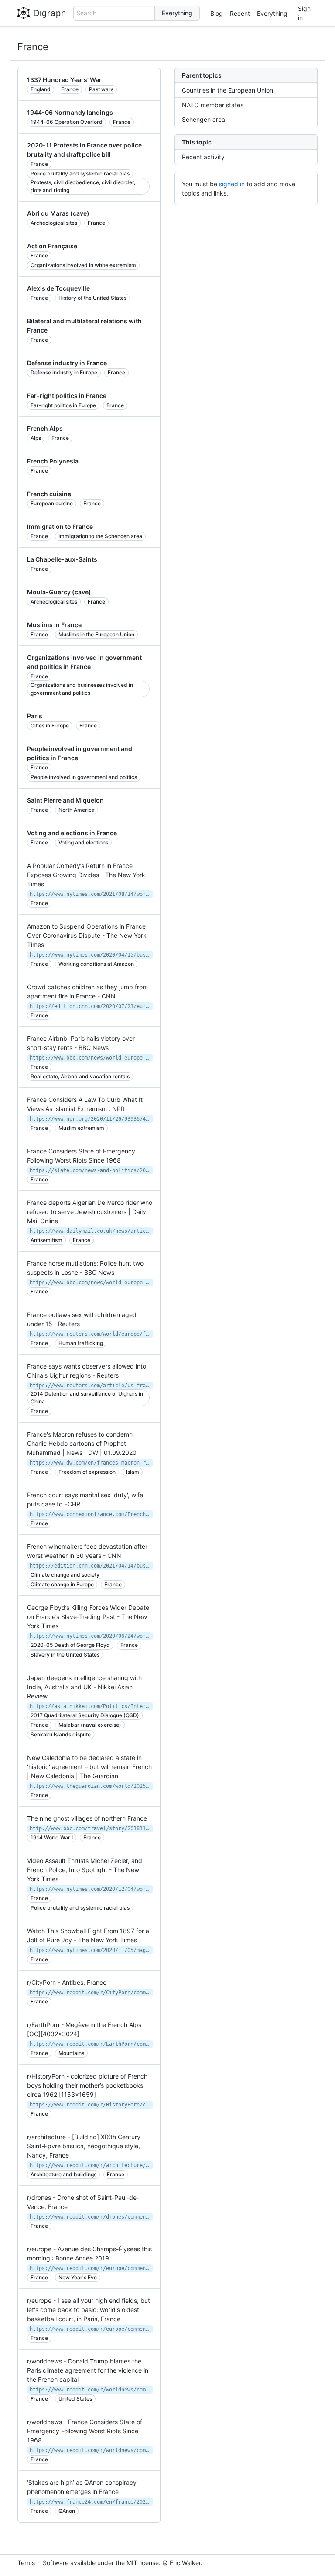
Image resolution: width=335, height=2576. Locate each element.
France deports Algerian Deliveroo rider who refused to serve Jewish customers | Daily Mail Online (90, 1212)
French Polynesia (53, 461)
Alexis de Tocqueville (58, 288)
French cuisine (49, 494)
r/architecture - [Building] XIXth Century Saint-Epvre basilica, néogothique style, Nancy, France (84, 2146)
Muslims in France (54, 625)
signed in (232, 184)
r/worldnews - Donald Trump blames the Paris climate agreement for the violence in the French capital (88, 2370)
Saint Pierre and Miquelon (65, 800)
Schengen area (203, 119)
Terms (26, 2563)
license (149, 2563)
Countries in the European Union (227, 90)
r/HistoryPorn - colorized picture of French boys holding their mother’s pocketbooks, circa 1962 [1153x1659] (87, 2085)
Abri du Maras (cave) (58, 213)
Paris (35, 716)
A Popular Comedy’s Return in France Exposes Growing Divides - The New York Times (86, 875)
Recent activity (203, 157)
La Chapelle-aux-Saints (62, 559)
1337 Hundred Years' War (64, 80)
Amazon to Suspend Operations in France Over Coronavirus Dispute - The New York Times (87, 935)
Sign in (304, 13)
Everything (272, 13)
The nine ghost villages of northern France (87, 1818)
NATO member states (213, 105)
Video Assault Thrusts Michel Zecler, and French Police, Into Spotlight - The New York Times (85, 1870)
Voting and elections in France (72, 833)
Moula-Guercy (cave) (59, 592)
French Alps (45, 428)
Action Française (52, 246)
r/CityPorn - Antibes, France (67, 1982)
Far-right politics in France (67, 396)
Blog (217, 13)
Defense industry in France (67, 363)
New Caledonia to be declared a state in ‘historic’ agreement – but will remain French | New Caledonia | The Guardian (89, 1767)
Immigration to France (60, 527)
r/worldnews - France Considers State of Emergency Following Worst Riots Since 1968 (85, 2431)
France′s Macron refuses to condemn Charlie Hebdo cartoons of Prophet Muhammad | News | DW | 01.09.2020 (82, 1443)
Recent (240, 13)
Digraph (50, 13)
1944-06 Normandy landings (70, 112)
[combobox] (114, 13)
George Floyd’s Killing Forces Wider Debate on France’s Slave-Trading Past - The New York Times (88, 1617)
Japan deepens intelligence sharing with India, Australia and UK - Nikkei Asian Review (84, 1687)
